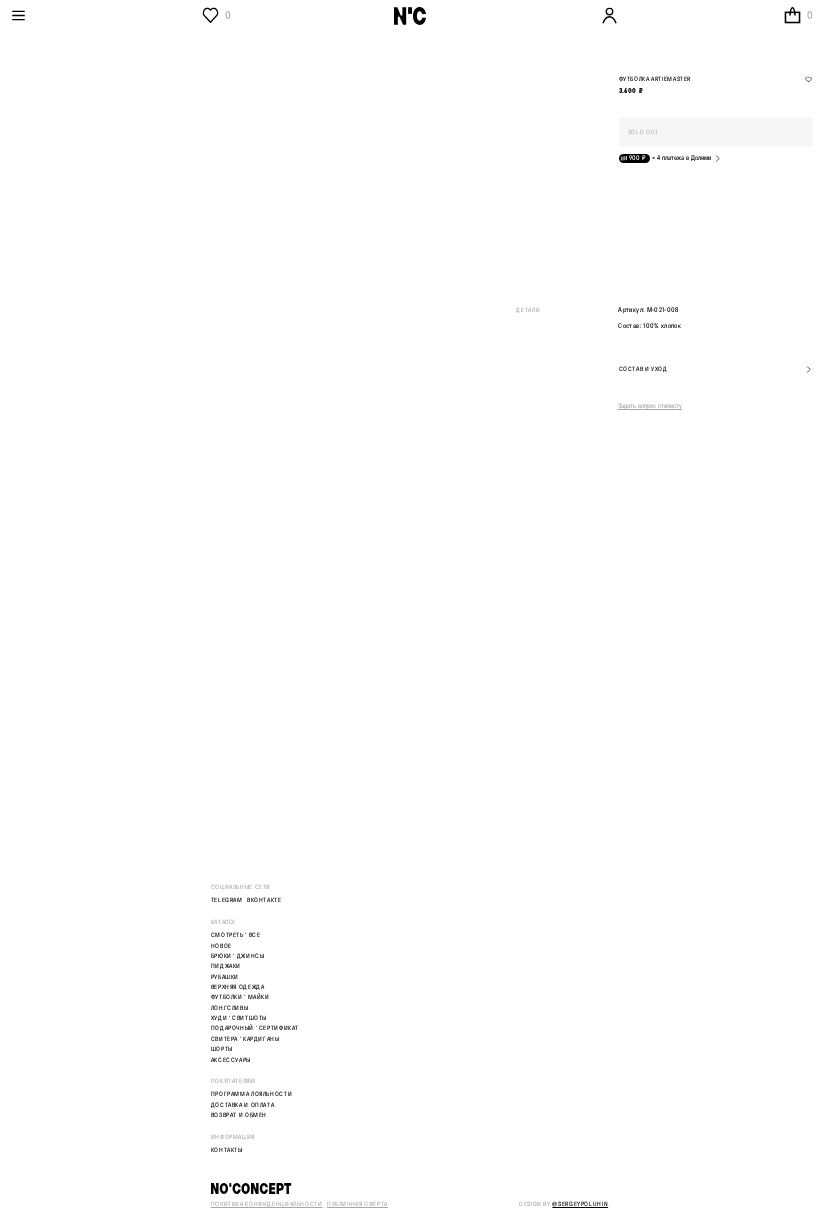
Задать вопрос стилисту (650, 405)
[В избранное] (808, 79)
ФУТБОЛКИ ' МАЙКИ (240, 997)
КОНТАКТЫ (227, 1150)
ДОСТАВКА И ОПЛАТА (243, 1105)
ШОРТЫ (222, 1049)
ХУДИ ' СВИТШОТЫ (239, 1018)
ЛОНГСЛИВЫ (230, 1008)
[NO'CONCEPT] (409, 1188)
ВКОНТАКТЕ (264, 900)
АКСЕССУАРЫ (231, 1060)
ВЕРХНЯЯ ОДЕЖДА (238, 987)
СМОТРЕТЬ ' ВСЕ (236, 935)
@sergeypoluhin (580, 1204)
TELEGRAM (227, 900)
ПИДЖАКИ (226, 966)
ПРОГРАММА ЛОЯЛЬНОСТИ (252, 1094)
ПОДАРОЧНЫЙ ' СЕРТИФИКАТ (255, 1028)
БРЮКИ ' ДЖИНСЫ (238, 956)
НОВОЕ (221, 946)
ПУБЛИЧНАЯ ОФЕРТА (357, 1204)
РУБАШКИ (225, 977)
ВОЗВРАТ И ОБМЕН (239, 1115)
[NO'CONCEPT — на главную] (410, 16)
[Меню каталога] (102, 15)
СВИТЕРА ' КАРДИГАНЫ (245, 1039)
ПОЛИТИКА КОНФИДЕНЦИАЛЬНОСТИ (267, 1204)
